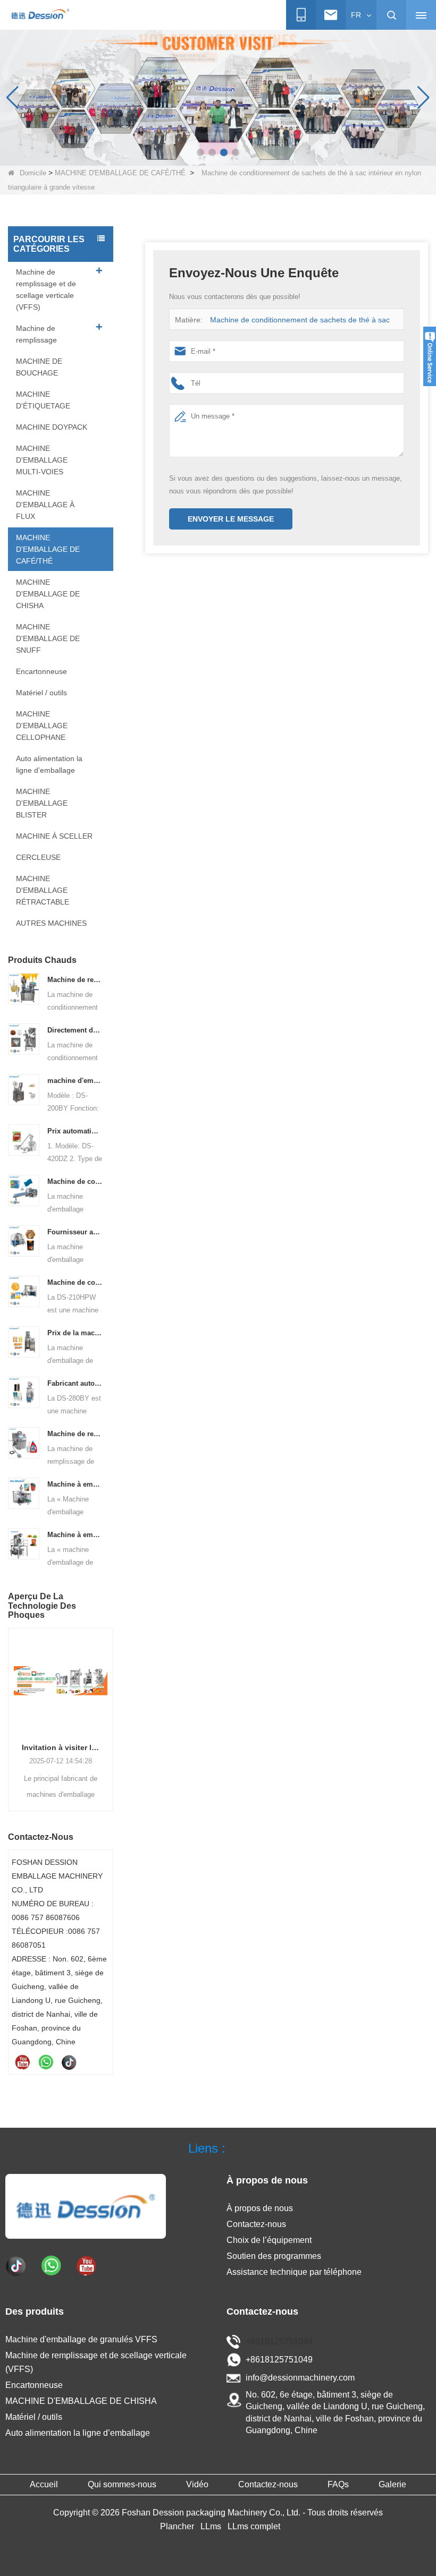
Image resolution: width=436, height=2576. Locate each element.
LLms (211, 2526)
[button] (200, 152)
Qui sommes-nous (122, 2484)
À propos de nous (260, 2208)
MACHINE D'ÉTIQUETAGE (43, 400)
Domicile (33, 173)
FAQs (338, 2484)
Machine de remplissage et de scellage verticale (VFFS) (46, 289)
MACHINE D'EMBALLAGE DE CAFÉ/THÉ (120, 173)
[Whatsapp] (46, 2062)
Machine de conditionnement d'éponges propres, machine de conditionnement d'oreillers (75, 1182)
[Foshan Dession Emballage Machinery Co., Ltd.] (40, 15)
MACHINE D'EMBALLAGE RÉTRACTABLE (43, 890)
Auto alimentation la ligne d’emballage (49, 764)
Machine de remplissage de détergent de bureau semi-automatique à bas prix (75, 1434)
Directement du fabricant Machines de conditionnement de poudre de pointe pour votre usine (75, 1030)
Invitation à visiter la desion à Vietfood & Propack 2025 (61, 1747)
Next (109, 1708)
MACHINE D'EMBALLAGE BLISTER (42, 803)
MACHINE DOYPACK (52, 427)
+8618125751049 (279, 2342)
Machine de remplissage (36, 334)
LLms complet (254, 2526)
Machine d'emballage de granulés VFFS (81, 2339)
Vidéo (197, 2484)
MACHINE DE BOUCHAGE (39, 367)
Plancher (177, 2526)
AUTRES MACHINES (51, 923)
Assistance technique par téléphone (294, 2272)
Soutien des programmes (274, 2256)
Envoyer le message (231, 519)
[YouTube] (22, 2062)
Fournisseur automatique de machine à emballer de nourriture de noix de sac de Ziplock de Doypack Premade (75, 1232)
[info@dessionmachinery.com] (331, 15)
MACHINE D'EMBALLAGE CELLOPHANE (42, 726)
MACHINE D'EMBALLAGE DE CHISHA (48, 594)
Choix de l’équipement (269, 2240)
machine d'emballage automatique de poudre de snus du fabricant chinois (75, 1081)
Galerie (392, 2484)
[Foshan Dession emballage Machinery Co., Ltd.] (86, 2206)
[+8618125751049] (301, 15)
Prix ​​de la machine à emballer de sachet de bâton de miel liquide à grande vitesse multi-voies (75, 1333)
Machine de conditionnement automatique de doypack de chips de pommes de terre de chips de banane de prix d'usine (75, 1282)
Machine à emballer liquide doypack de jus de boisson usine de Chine (75, 1484)
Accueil (44, 2484)
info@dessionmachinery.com (300, 2378)
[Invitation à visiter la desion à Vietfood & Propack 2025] (61, 1681)
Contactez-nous (256, 2224)
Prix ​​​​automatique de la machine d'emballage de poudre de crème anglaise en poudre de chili (75, 1131)
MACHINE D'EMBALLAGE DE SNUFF (48, 638)
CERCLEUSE (38, 857)
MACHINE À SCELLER (54, 836)
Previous (12, 1708)
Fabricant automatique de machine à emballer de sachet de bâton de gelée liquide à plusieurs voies (75, 1383)
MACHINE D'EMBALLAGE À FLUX (45, 505)
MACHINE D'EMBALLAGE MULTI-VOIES (42, 460)
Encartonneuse (41, 671)
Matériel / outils (41, 693)
